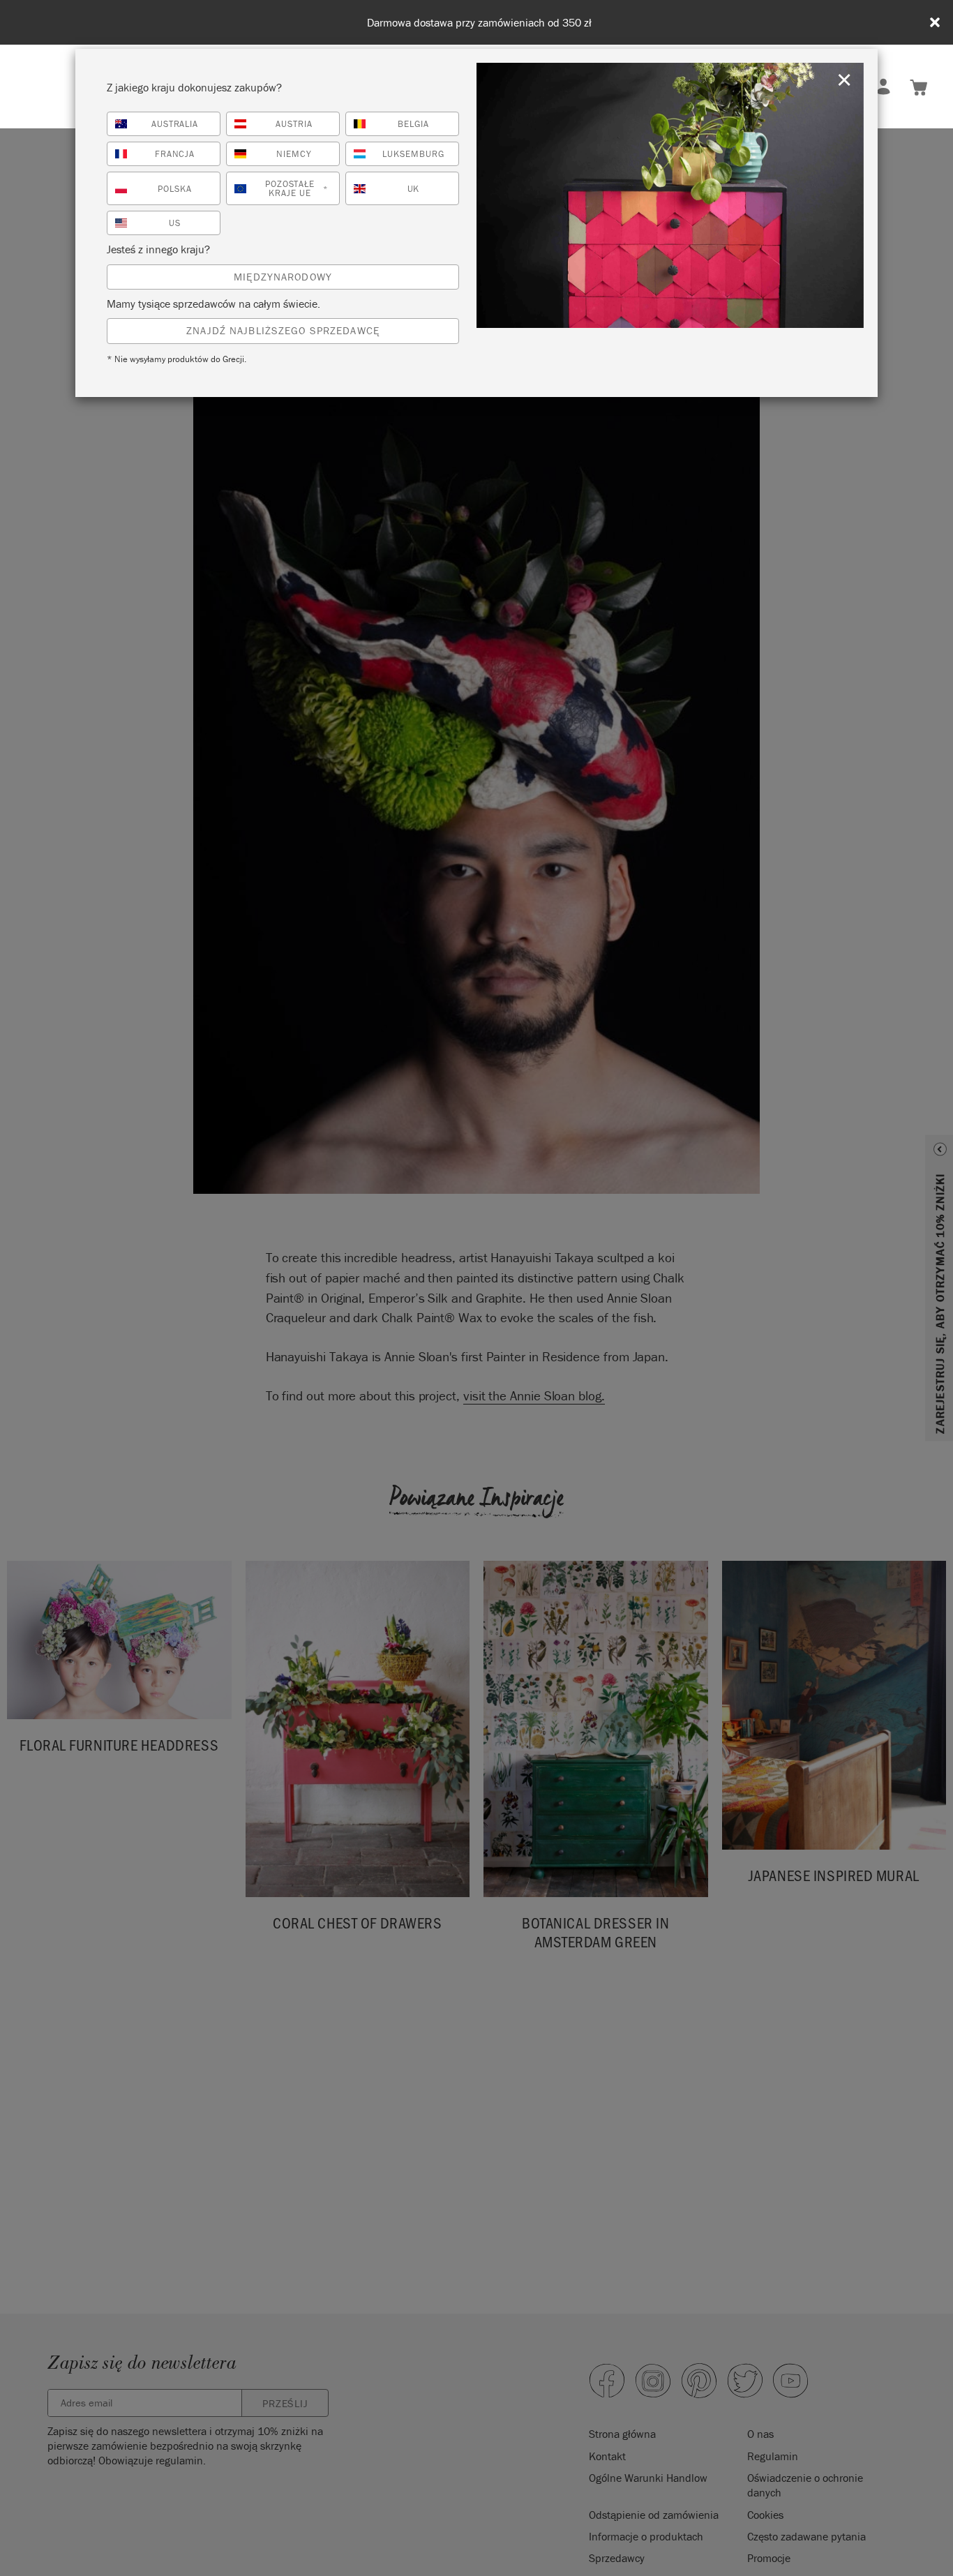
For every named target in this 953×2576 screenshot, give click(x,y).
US (175, 223)
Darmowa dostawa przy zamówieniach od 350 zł (479, 23)
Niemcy (294, 154)
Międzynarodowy (283, 277)
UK (414, 189)
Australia (175, 124)
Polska (175, 189)
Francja (175, 154)
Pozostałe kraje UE (297, 188)
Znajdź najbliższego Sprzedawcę (283, 330)
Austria (294, 124)
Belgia (413, 124)
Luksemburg (413, 154)
